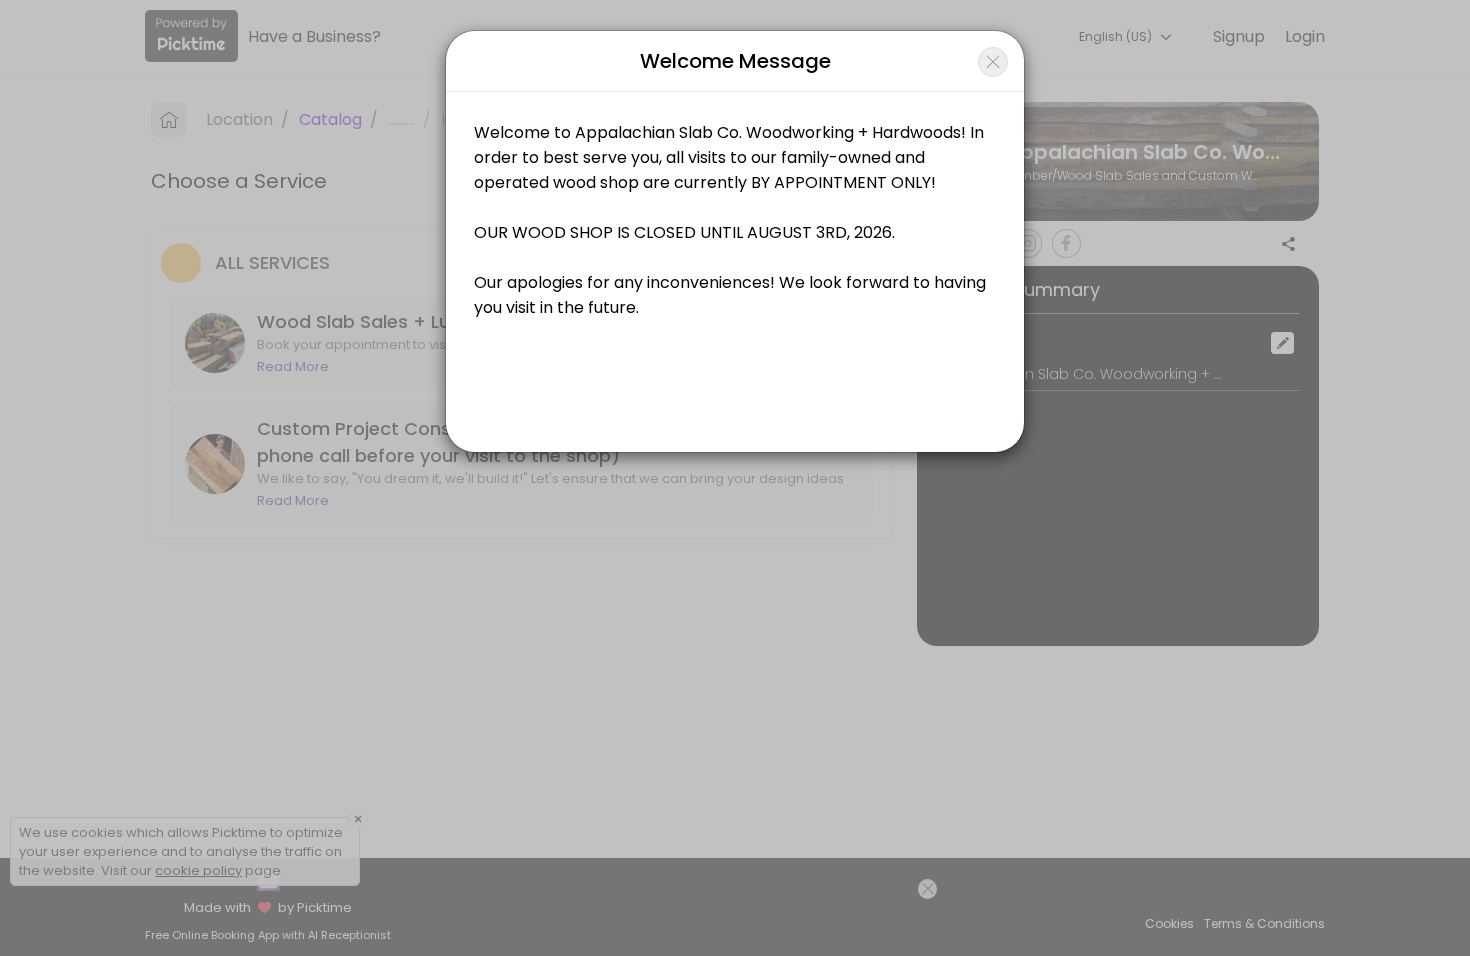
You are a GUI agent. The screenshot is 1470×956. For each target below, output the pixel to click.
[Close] (993, 62)
